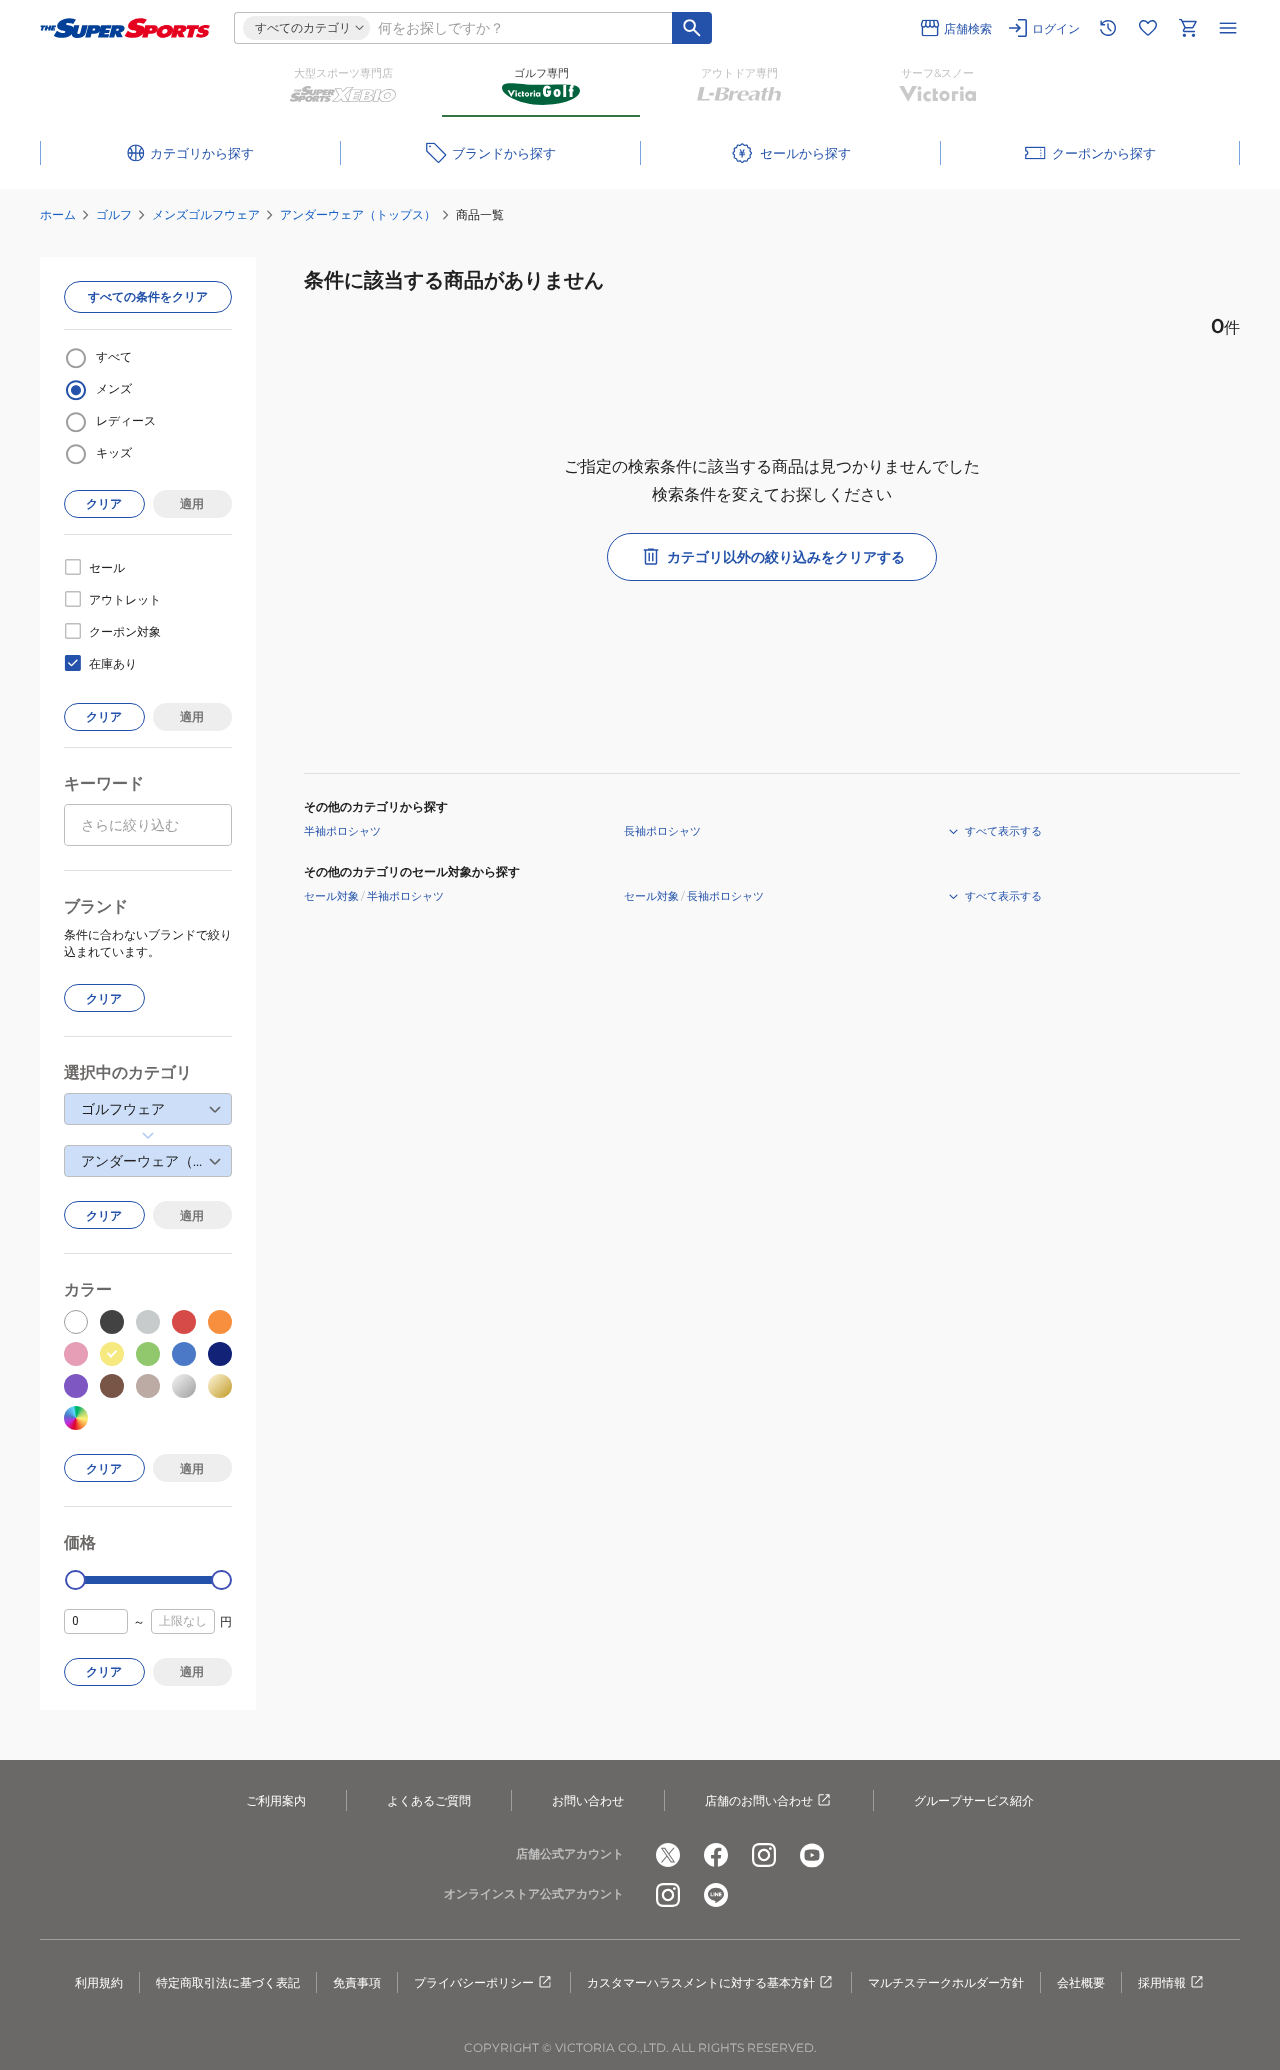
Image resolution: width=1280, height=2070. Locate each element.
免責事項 (357, 1982)
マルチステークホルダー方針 (946, 1982)
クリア (104, 503)
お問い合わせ (588, 1800)
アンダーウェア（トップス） (358, 214)
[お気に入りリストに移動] (1148, 28)
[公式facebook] (716, 1855)
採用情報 (1162, 1982)
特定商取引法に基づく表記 (228, 1982)
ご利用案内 (276, 1800)
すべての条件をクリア (148, 296)
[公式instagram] (764, 1855)
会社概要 (1081, 1982)
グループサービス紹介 (974, 1800)
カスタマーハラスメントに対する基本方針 (701, 1982)
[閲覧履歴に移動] (1108, 28)
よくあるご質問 (429, 1800)
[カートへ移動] (1188, 28)
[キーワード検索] (692, 28)
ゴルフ (114, 214)
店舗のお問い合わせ (759, 1800)
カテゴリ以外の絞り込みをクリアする (786, 557)
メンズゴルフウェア (206, 214)
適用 (192, 503)
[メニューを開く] (1228, 28)
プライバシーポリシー (474, 1982)
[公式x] (668, 1855)
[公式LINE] (716, 1895)
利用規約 (99, 1982)
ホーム (58, 214)
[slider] (75, 1580)
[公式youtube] (812, 1855)
